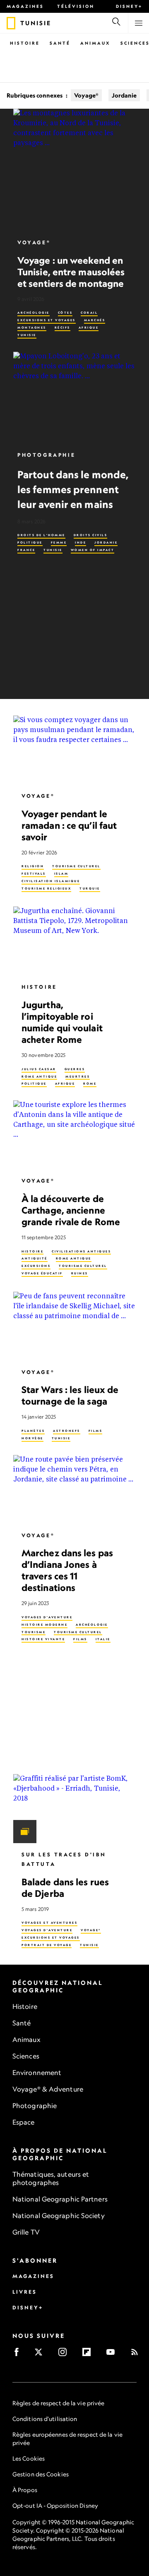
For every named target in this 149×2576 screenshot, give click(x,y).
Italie (103, 1639)
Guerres (75, 1069)
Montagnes (32, 328)
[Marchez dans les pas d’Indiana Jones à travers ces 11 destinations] (74, 1489)
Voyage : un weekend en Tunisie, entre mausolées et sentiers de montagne (71, 272)
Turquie (90, 888)
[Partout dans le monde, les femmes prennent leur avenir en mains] (74, 398)
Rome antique (39, 1076)
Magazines (25, 6)
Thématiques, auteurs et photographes (51, 2178)
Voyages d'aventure (47, 1617)
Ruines (80, 1273)
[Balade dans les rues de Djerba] (74, 1809)
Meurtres (78, 1076)
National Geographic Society (59, 2216)
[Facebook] (19, 2355)
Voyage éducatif (42, 1273)
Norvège (32, 1438)
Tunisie (27, 335)
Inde (81, 543)
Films (96, 1431)
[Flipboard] (89, 2355)
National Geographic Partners (60, 2199)
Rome (90, 1084)
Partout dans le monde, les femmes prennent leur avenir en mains (73, 489)
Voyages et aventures (49, 1923)
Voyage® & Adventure (48, 2089)
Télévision (76, 6)
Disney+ (129, 6)
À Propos (25, 2490)
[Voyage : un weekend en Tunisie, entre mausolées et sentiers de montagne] (74, 170)
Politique (30, 543)
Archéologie (34, 313)
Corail (89, 313)
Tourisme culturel (76, 866)
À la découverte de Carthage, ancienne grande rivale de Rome (71, 1210)
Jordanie (124, 95)
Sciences (26, 2056)
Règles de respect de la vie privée (58, 2403)
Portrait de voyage (47, 1945)
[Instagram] (65, 2355)
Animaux (95, 43)
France (26, 550)
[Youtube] (113, 2355)
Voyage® (86, 95)
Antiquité (35, 1258)
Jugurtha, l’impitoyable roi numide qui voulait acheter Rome (62, 1022)
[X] (41, 2355)
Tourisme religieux (46, 888)
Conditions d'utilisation (45, 2419)
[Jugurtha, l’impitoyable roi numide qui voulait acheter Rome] (74, 941)
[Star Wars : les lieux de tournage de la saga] (74, 1326)
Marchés (95, 320)
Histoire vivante (43, 1639)
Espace (24, 2122)
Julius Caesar (39, 1069)
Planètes (33, 1431)
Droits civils (91, 535)
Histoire (25, 43)
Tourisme (34, 1632)
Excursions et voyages (47, 320)
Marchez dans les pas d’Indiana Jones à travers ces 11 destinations (67, 1570)
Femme (59, 543)
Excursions (36, 1266)
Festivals (34, 874)
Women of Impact (93, 550)
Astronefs (67, 1431)
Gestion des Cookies (41, 2474)
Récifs (62, 328)
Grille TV (26, 2232)
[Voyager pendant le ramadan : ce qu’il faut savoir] (74, 750)
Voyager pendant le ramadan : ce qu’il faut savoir (69, 825)
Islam (61, 874)
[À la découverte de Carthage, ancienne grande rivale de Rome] (74, 1135)
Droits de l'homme (41, 535)
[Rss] (137, 2355)
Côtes (65, 313)
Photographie (46, 455)
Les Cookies (29, 2458)
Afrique (89, 328)
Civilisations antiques (81, 1251)
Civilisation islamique (51, 881)
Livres (25, 2292)
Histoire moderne (44, 1624)
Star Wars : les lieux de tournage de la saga (70, 1395)
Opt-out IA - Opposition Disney (55, 2506)
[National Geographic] (11, 23)
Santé (60, 43)
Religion (33, 866)
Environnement (37, 2073)
